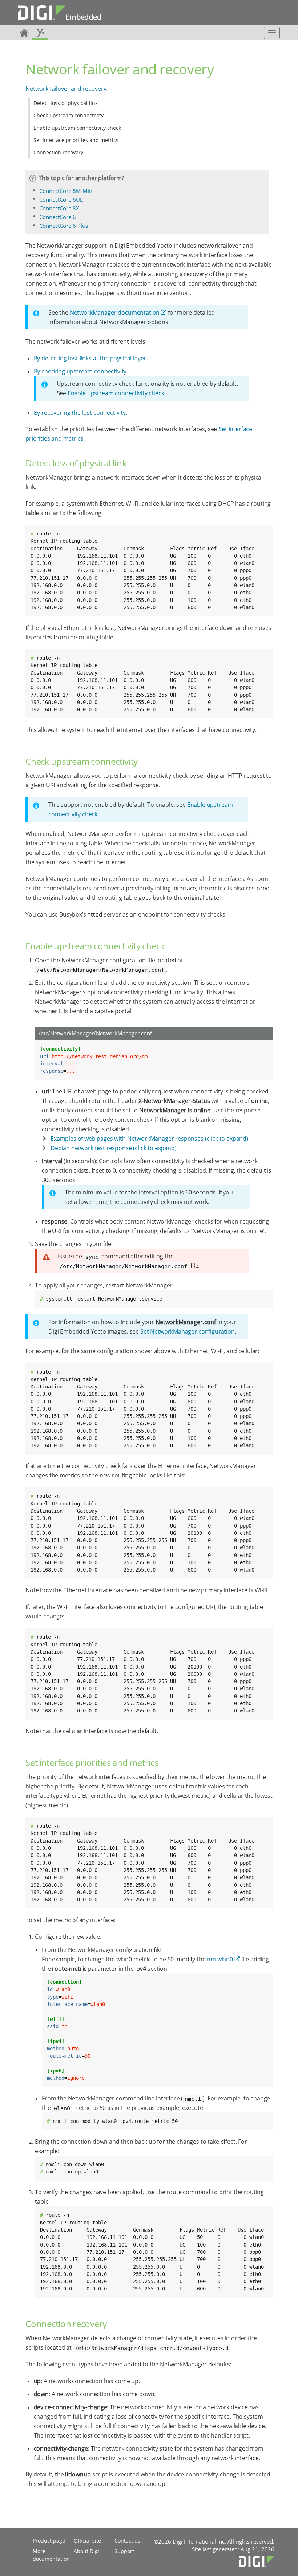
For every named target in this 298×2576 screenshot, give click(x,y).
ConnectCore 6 (58, 217)
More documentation (51, 2555)
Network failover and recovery (66, 89)
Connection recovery (58, 152)
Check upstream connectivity (69, 115)
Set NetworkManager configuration (188, 1331)
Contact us (127, 2541)
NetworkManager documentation (115, 312)
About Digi (86, 2551)
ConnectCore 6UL (61, 199)
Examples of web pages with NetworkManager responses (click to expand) (149, 1139)
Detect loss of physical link (66, 103)
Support (124, 2551)
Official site (87, 2541)
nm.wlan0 (220, 1959)
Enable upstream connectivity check (77, 128)
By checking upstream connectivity (80, 371)
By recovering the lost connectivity (80, 413)
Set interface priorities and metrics (76, 140)
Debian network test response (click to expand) (114, 1148)
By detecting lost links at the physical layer (90, 358)
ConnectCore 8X (59, 208)
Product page (49, 2541)
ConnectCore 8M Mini (67, 191)
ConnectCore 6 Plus (64, 226)
